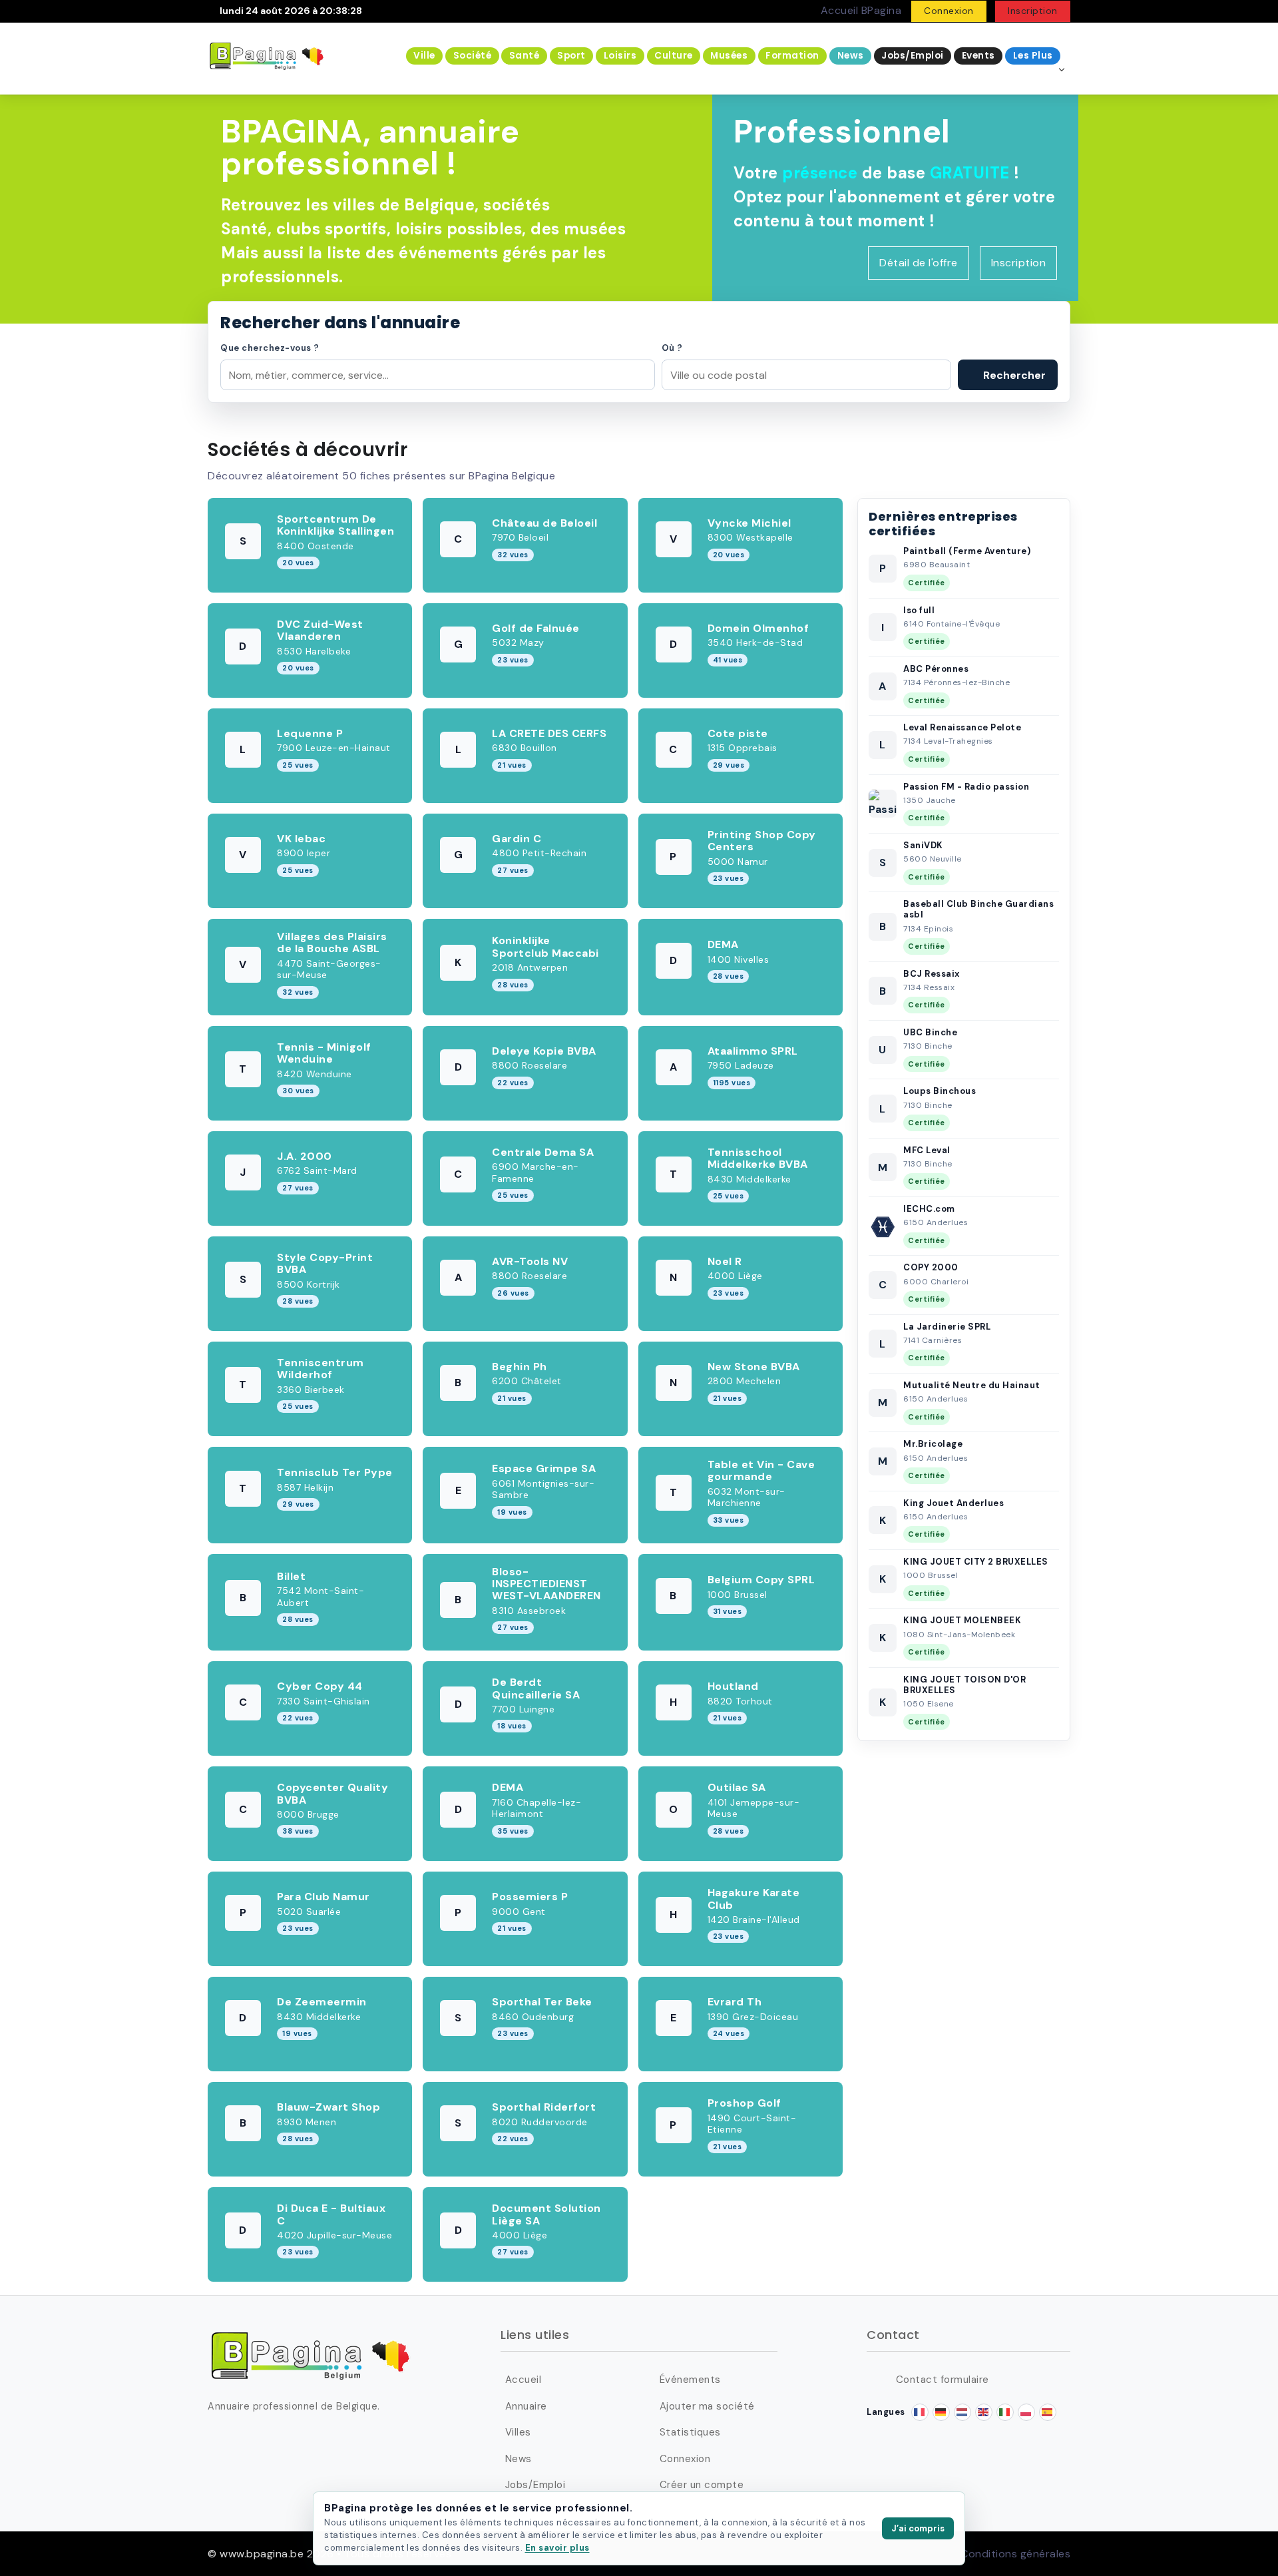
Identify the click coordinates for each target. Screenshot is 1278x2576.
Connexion (949, 11)
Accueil (523, 2380)
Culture (674, 56)
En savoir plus (557, 2548)
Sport (571, 56)
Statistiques (690, 2432)
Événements (690, 2380)
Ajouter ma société (707, 2406)
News (851, 56)
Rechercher (1013, 375)
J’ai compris (918, 2528)
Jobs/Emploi (913, 56)
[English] (984, 2412)
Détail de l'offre (919, 263)
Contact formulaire (943, 2380)
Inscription (1033, 11)
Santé (525, 56)
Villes (518, 2432)
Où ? (672, 348)
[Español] (1048, 2412)
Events (978, 56)
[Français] (920, 2412)
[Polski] (1026, 2412)
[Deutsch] (941, 2412)
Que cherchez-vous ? (270, 348)
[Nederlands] (962, 2412)
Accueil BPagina (861, 10)
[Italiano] (1005, 2412)
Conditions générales (1015, 2554)
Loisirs (620, 56)
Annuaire (526, 2406)
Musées (729, 56)
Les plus (1033, 56)
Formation (792, 56)
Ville (424, 56)
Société (473, 56)
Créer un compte (702, 2485)
